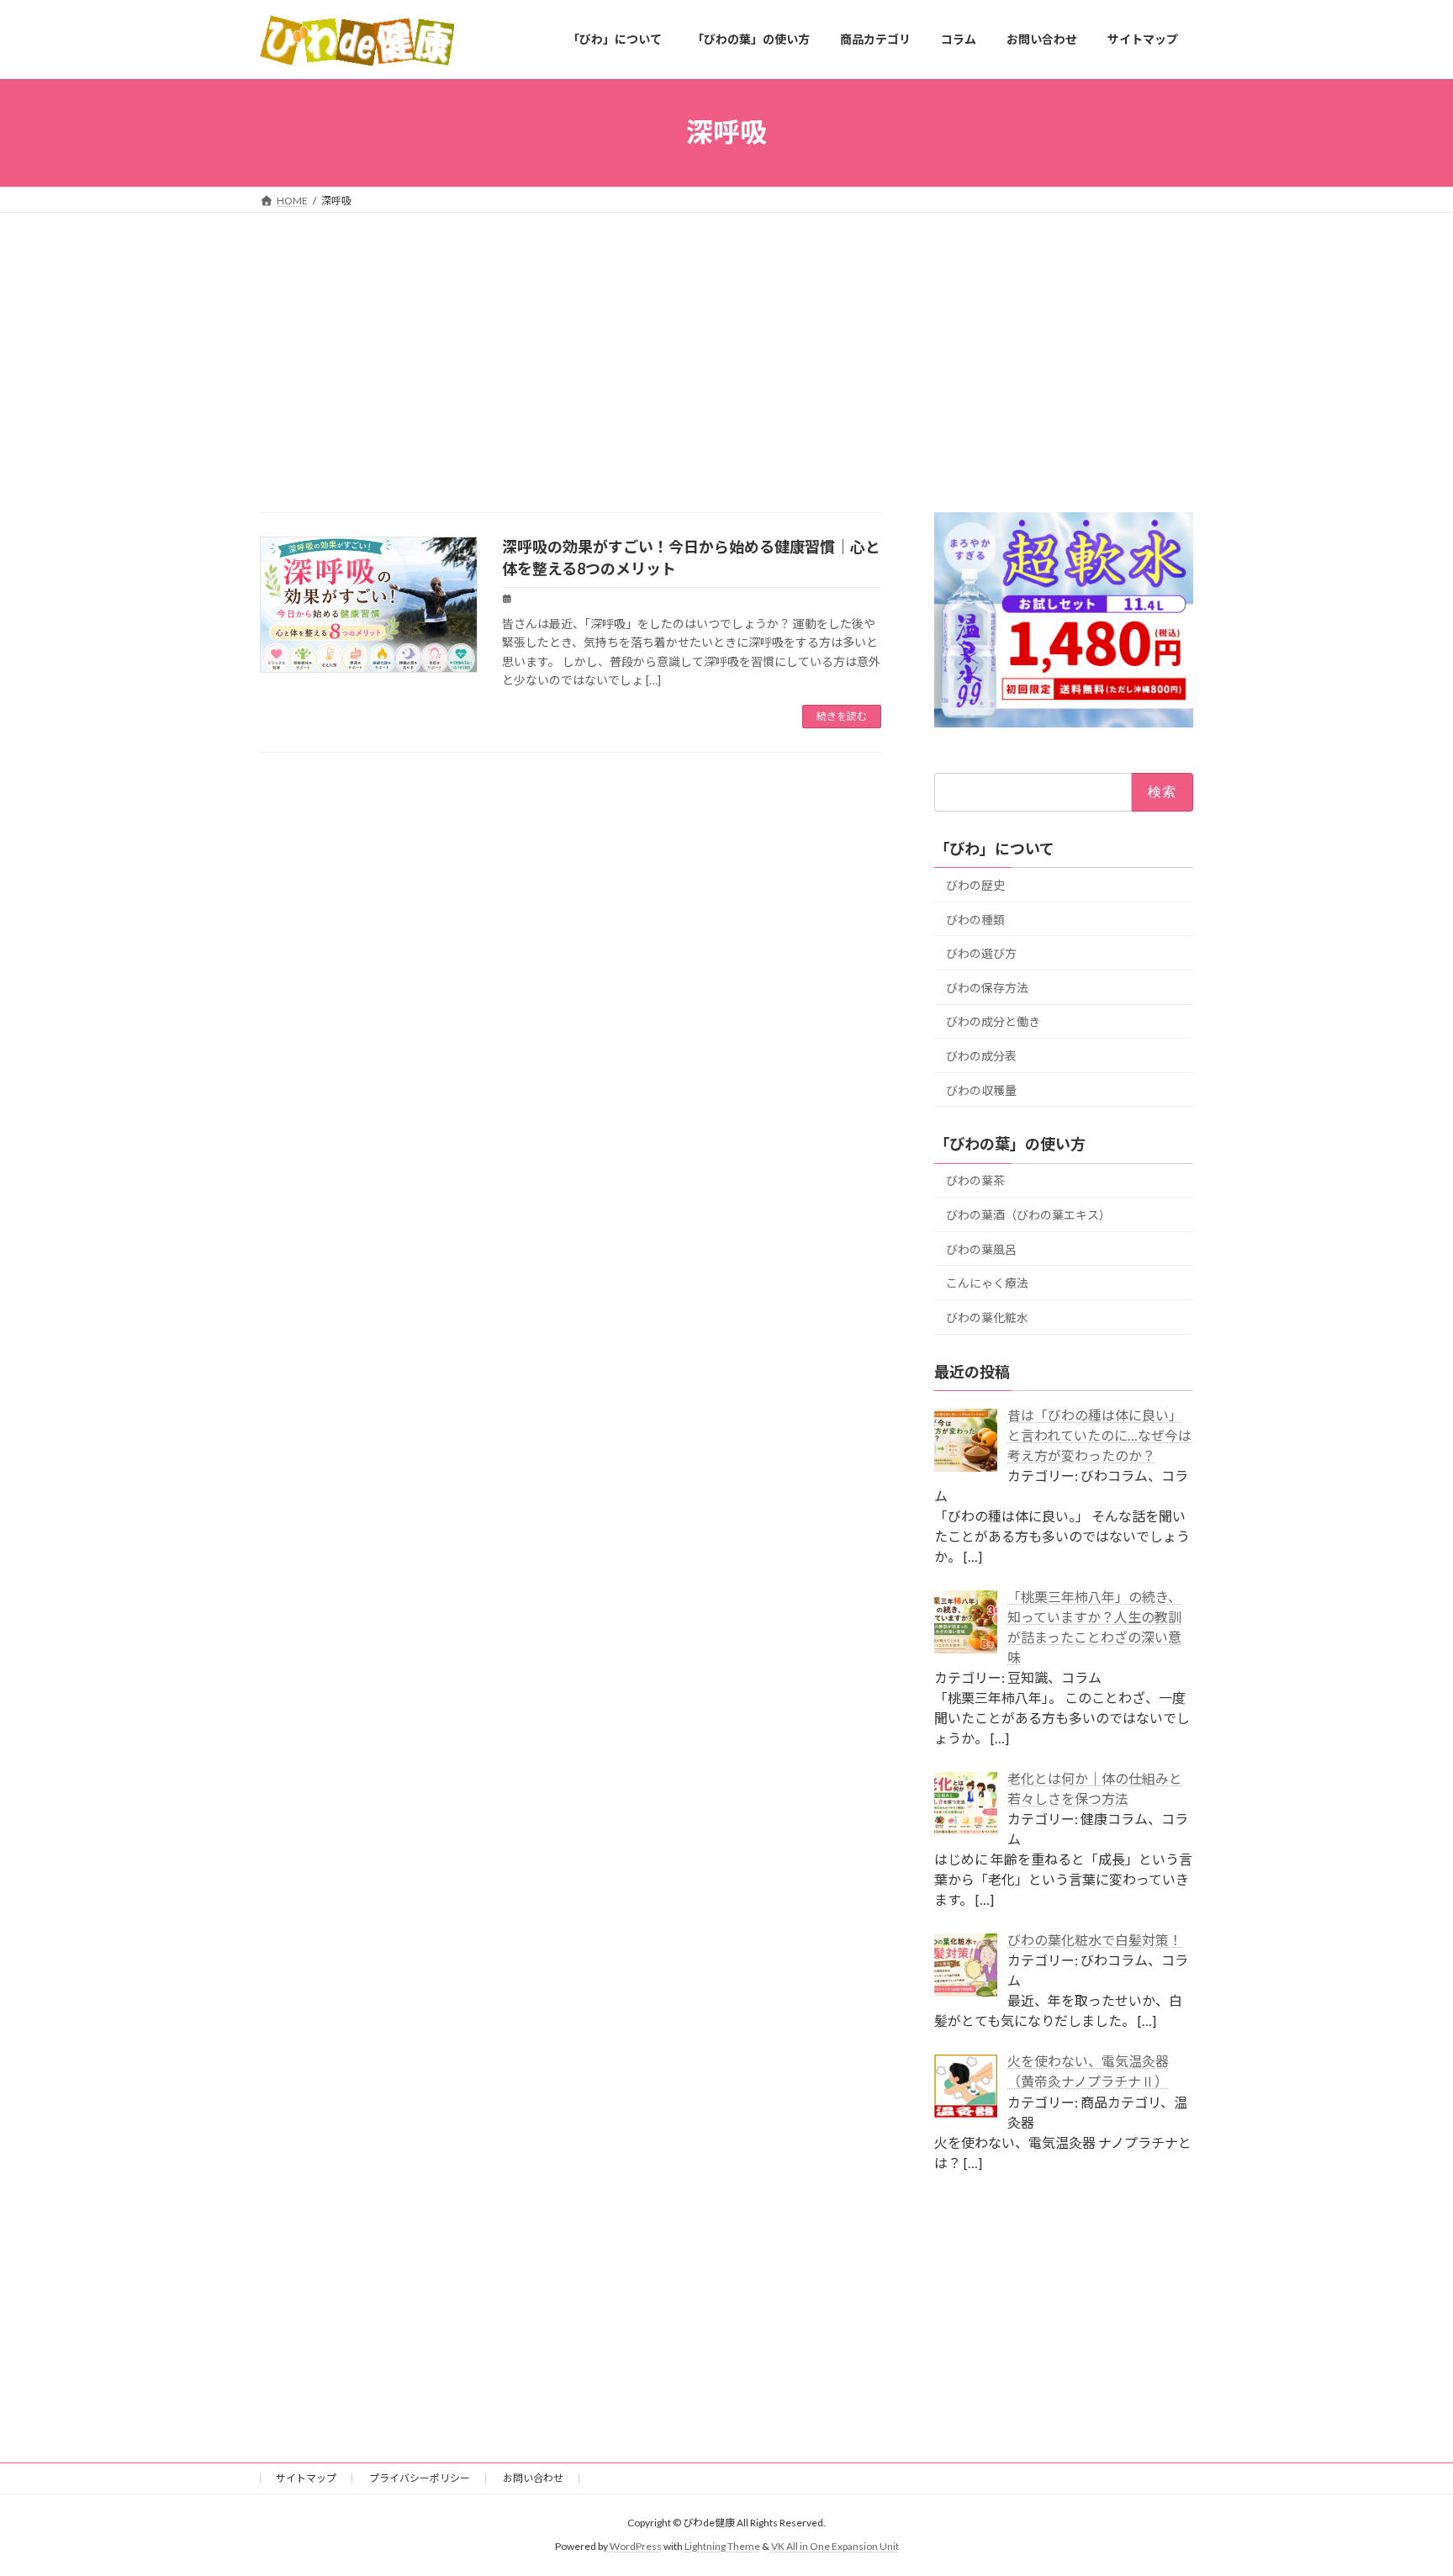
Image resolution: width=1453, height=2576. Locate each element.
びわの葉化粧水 (987, 1317)
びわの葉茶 (975, 1180)
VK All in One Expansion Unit (835, 2547)
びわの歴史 (975, 885)
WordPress (636, 2547)
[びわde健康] (357, 40)
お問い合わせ (533, 2478)
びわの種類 (975, 919)
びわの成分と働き (993, 1021)
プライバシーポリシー (420, 2478)
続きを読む (842, 716)
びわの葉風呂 (981, 1248)
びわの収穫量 (981, 1090)
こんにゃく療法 (987, 1283)
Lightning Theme (722, 2547)
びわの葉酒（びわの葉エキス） (1028, 1215)
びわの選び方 (981, 953)
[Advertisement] (726, 339)
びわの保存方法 (987, 987)
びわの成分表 (981, 1056)
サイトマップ (306, 2478)
